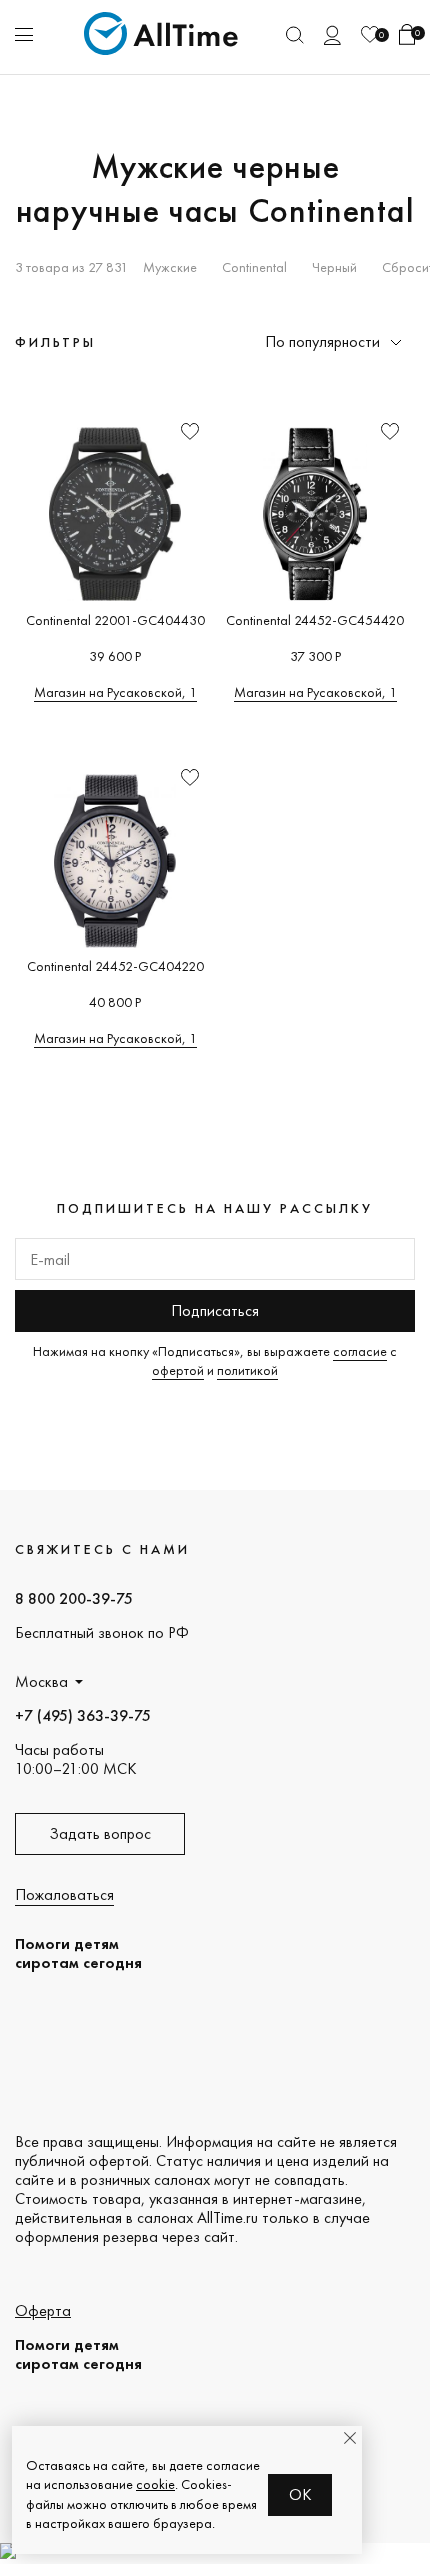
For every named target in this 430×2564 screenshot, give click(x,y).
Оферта (43, 2310)
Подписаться (215, 1310)
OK (300, 2494)
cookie (155, 2484)
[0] (370, 34)
